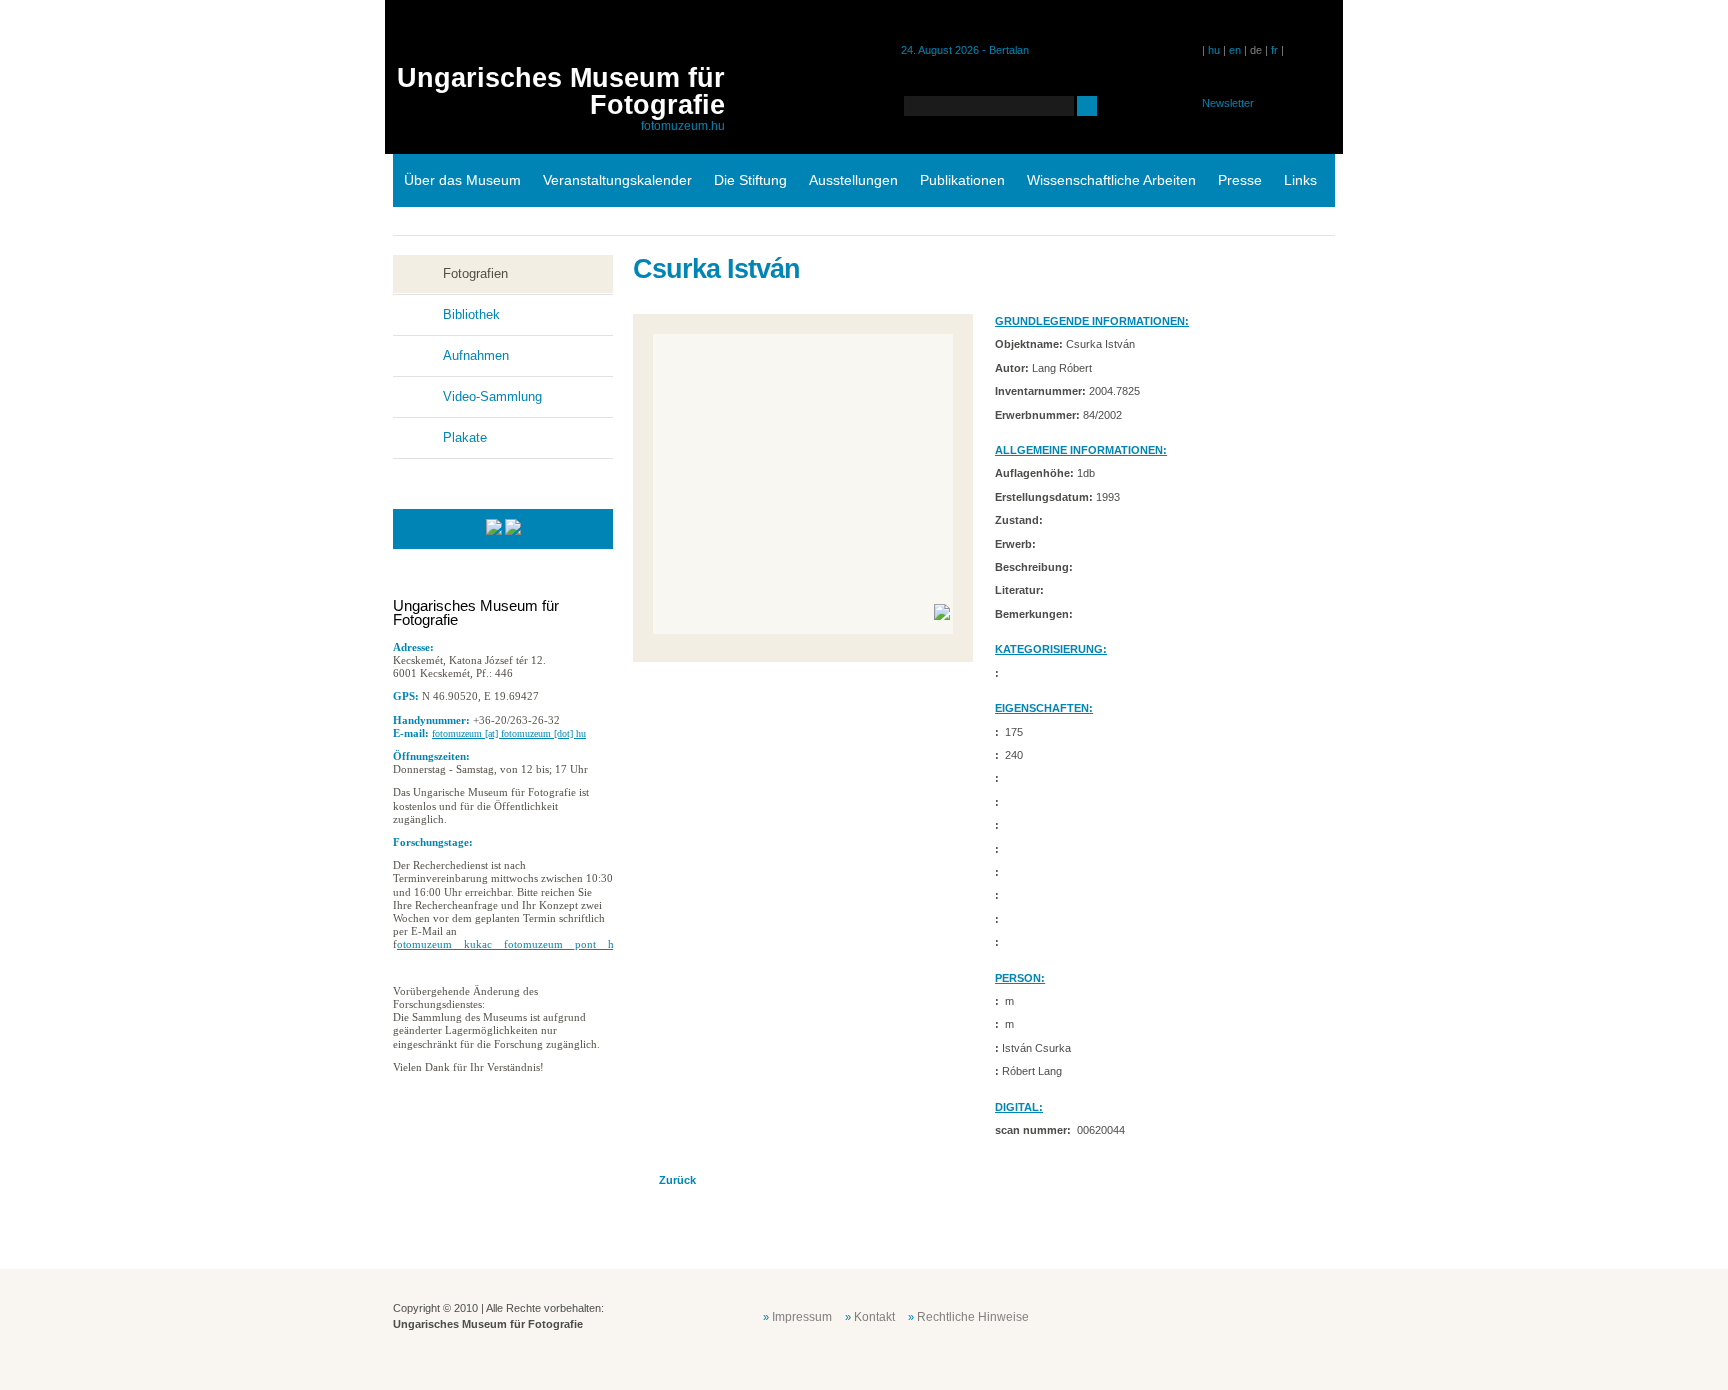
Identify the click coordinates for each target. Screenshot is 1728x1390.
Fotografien (475, 273)
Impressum (802, 1317)
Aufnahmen (476, 355)
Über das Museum (462, 180)
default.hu (1192, 1315)
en (1235, 50)
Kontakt (874, 1317)
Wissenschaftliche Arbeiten (1111, 180)
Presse (1240, 180)
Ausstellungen (853, 180)
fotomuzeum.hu (683, 126)
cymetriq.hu (1292, 1315)
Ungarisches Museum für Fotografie (561, 91)
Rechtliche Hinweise (973, 1317)
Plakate (465, 437)
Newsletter (1228, 103)
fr (1274, 50)
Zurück (677, 1180)
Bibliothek (471, 314)
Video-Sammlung (492, 396)
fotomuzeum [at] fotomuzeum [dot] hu (509, 733)
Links (1300, 180)
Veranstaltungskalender (617, 180)
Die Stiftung (750, 180)
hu (1214, 50)
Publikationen (962, 180)
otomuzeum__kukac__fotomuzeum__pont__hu (508, 944)
